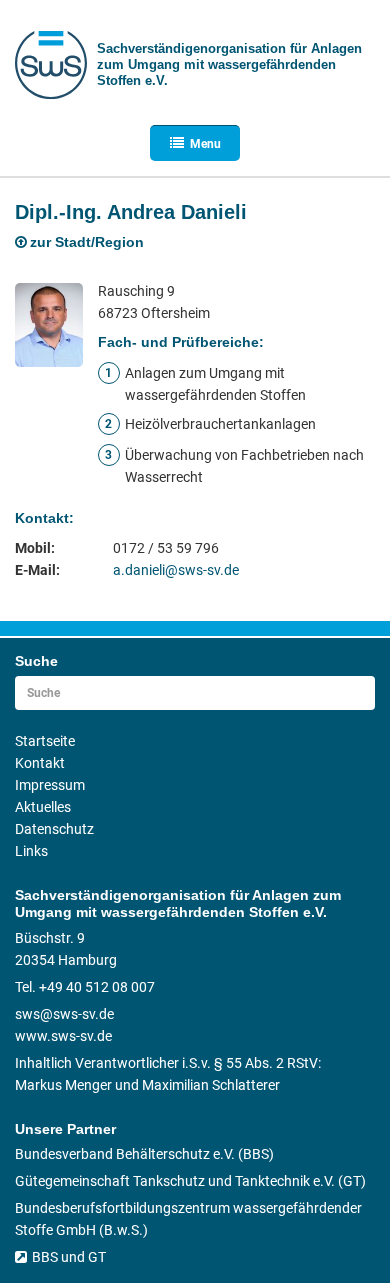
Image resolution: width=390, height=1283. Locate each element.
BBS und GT (69, 1257)
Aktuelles (43, 807)
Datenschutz (54, 829)
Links (31, 851)
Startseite (45, 741)
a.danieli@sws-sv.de (176, 570)
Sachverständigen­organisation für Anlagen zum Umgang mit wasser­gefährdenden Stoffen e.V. (229, 64)
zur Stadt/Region (87, 242)
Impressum (50, 785)
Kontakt (40, 763)
